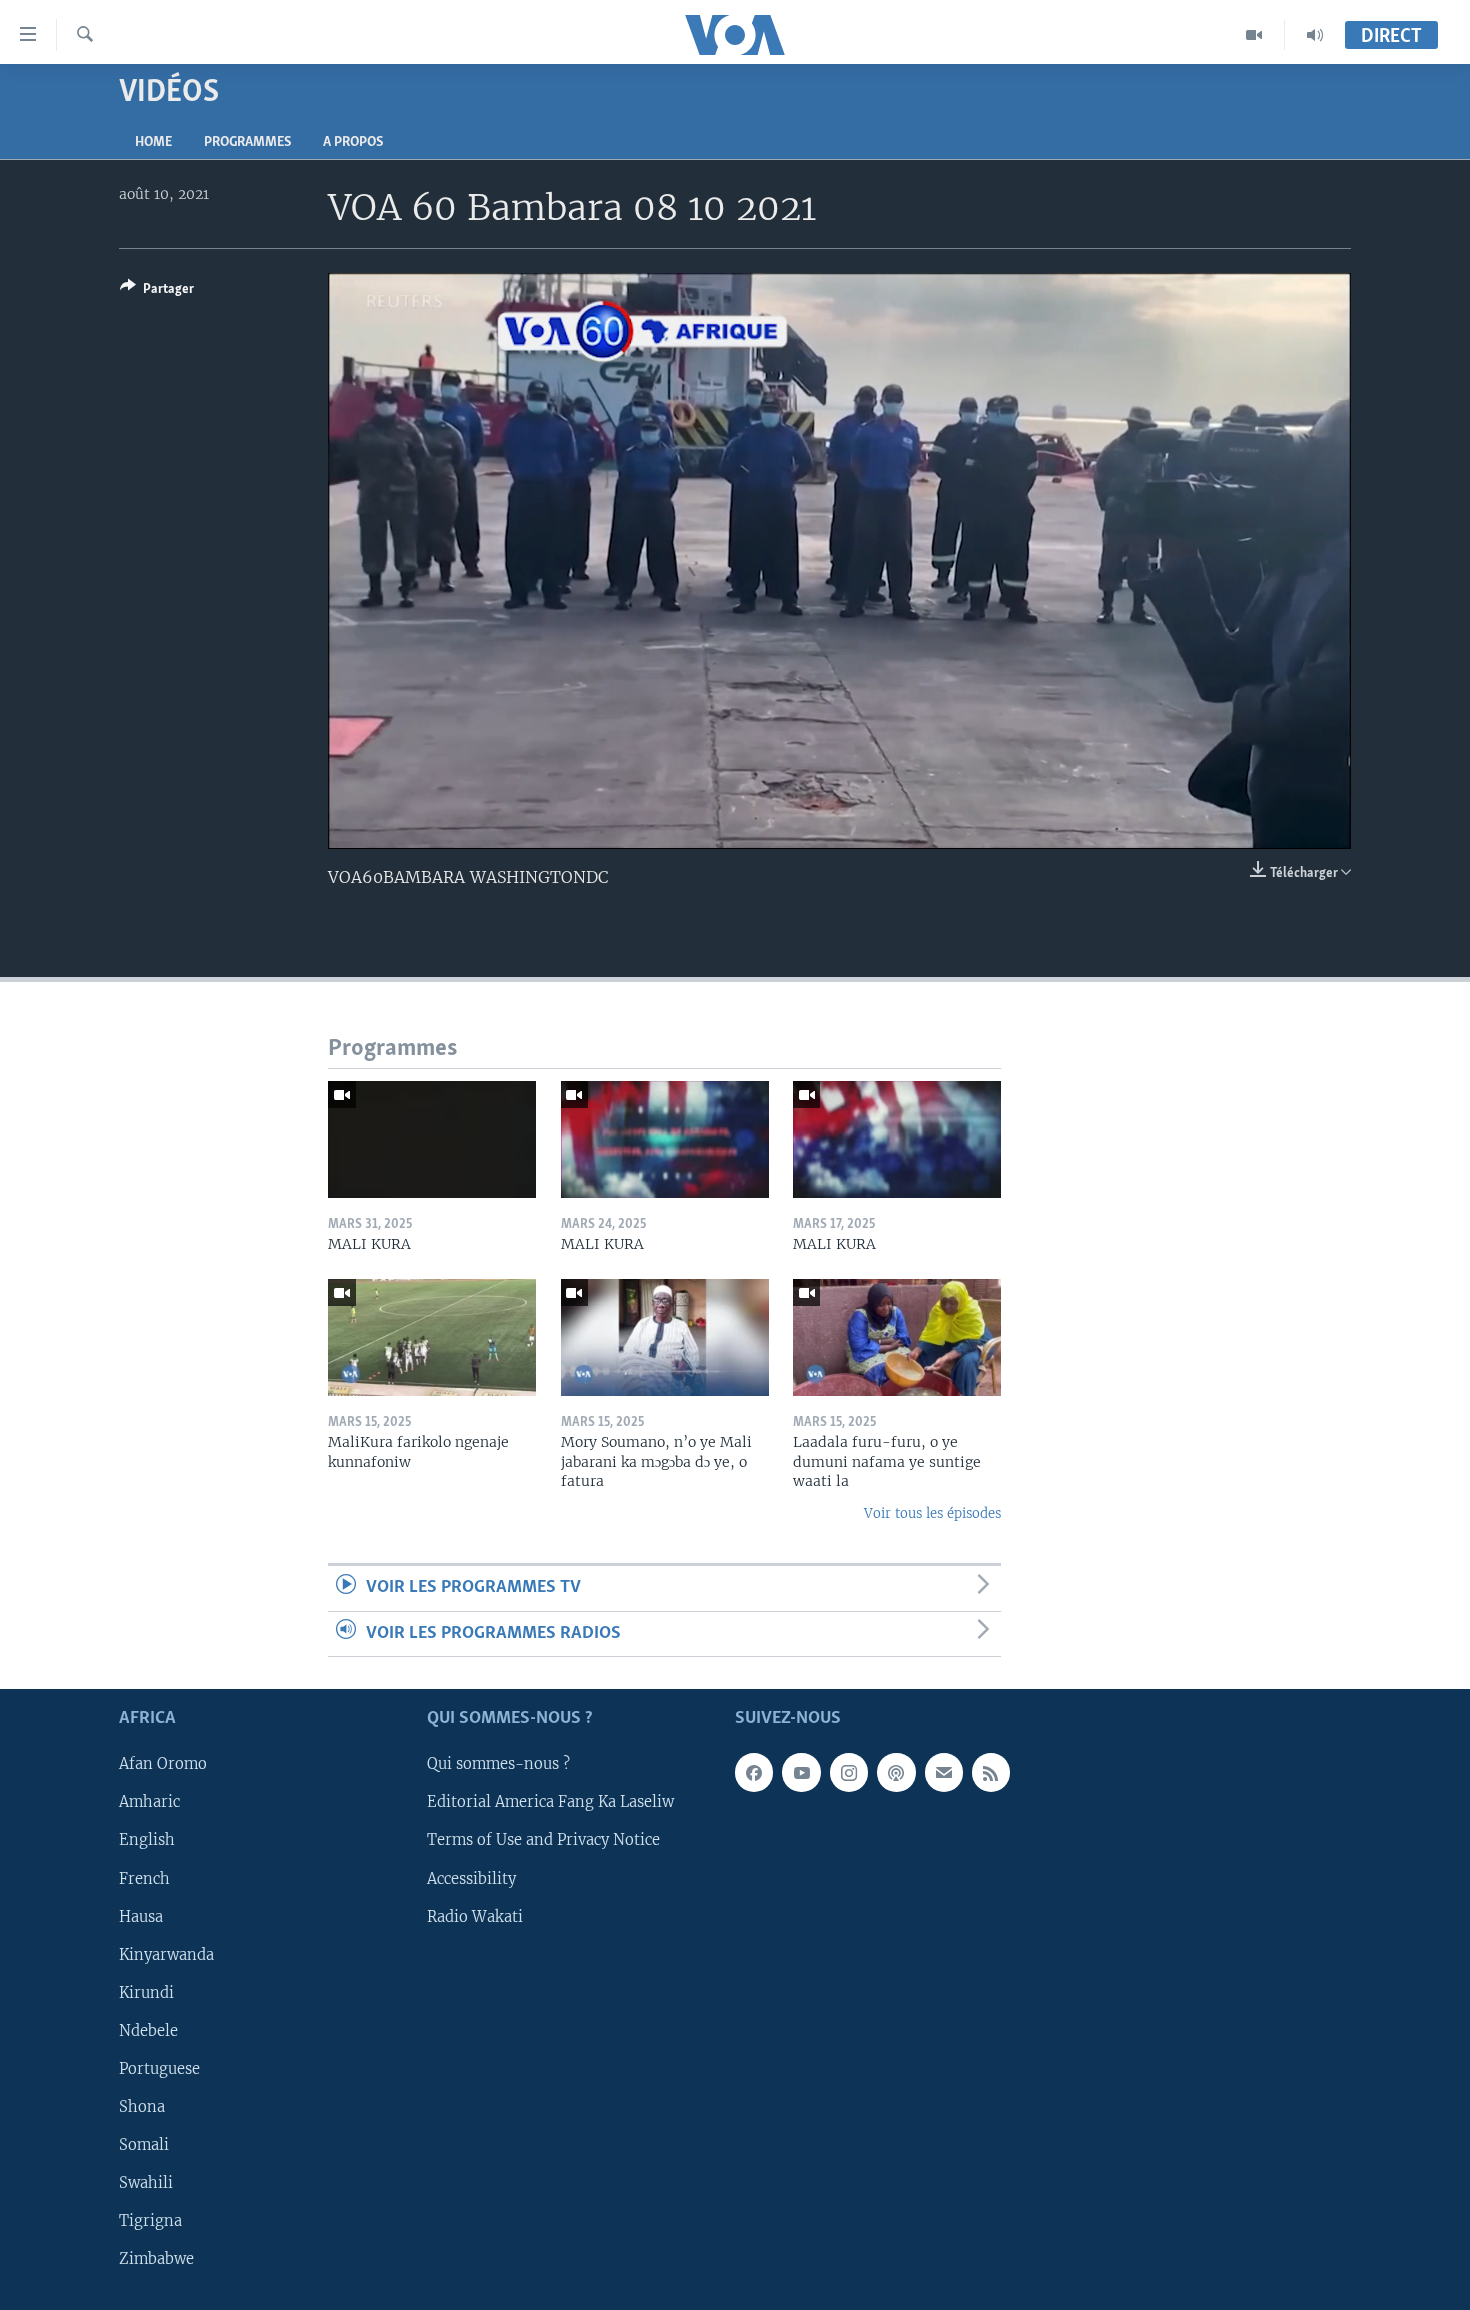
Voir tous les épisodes (932, 1513)
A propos (353, 142)
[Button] (157, 292)
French (144, 1878)
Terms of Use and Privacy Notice (543, 1840)
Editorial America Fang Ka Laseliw (550, 1802)
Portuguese (159, 2069)
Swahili (146, 2183)
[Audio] (1315, 35)
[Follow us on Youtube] (801, 1772)
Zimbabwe (156, 2259)
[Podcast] (896, 1772)
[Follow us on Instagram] (849, 1772)
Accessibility (471, 1878)
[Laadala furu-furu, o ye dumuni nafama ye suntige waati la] (897, 1337)
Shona (142, 2107)
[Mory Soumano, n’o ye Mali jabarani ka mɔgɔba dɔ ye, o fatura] (665, 1337)
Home (153, 142)
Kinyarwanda (166, 1954)
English (147, 1840)
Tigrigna (150, 2221)
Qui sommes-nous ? (498, 1764)
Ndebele (148, 2031)
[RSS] (991, 1772)
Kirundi (146, 1993)
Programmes (247, 142)
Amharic (149, 1802)
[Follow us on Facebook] (754, 1772)
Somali (144, 2145)
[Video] (1254, 35)
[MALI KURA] (432, 1139)
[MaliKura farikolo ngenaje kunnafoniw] (432, 1337)
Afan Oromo (163, 1764)
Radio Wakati (475, 1916)
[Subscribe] (944, 1772)
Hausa (141, 1916)
